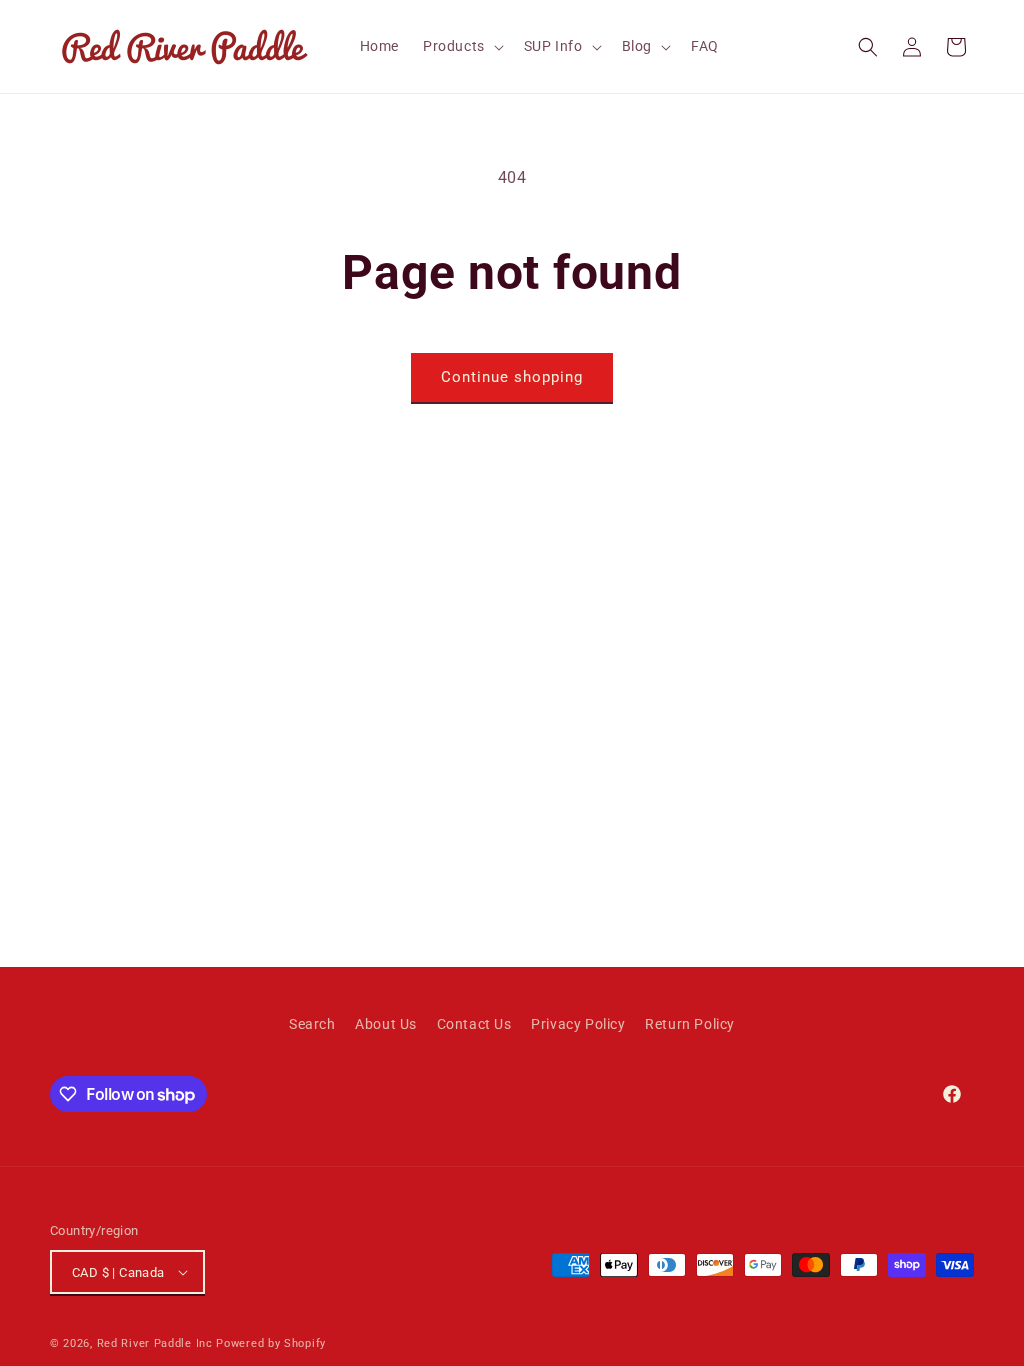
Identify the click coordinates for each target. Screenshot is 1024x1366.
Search (312, 1024)
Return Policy (690, 1024)
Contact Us (474, 1024)
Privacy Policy (578, 1024)
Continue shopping (512, 377)
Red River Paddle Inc (155, 1343)
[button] (461, 46)
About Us (386, 1024)
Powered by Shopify (271, 1343)
